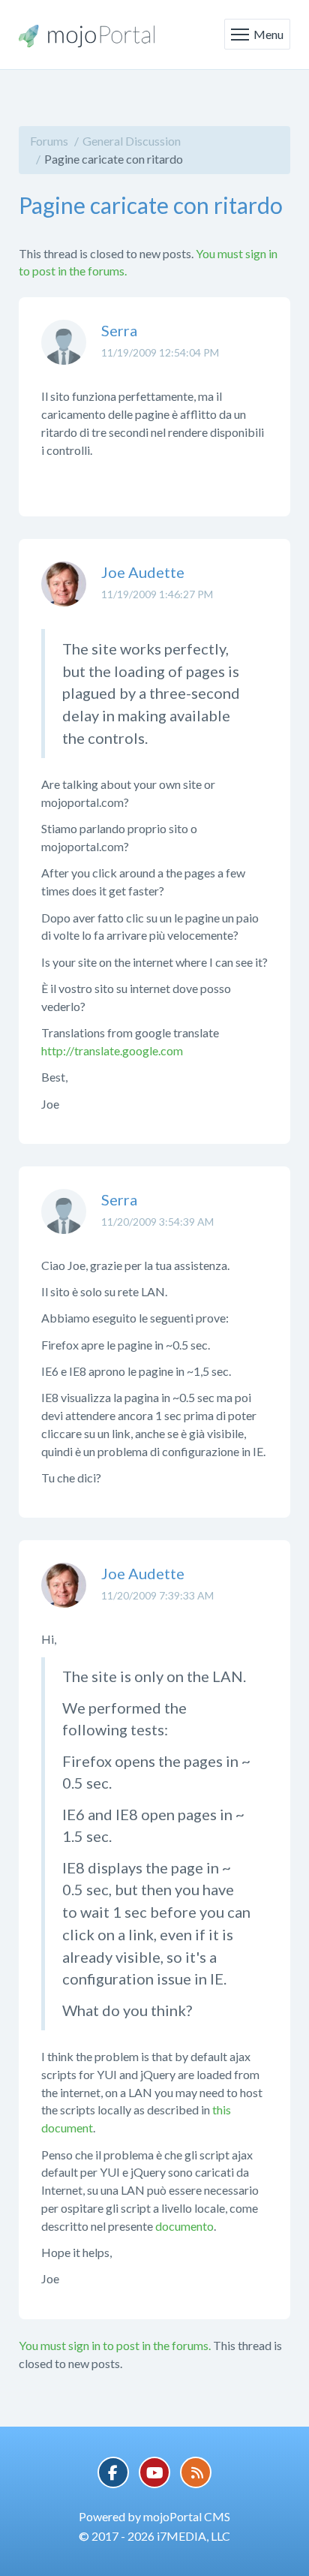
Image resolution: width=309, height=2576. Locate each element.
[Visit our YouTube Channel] (154, 2472)
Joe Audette (143, 572)
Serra (119, 330)
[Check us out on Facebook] (113, 2472)
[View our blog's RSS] (196, 2472)
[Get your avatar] (64, 354)
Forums (49, 141)
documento (184, 2226)
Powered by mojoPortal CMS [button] (154, 2516)
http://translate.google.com (112, 1050)
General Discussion (132, 141)
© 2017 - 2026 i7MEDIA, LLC (154, 2536)
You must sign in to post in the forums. (115, 2345)
